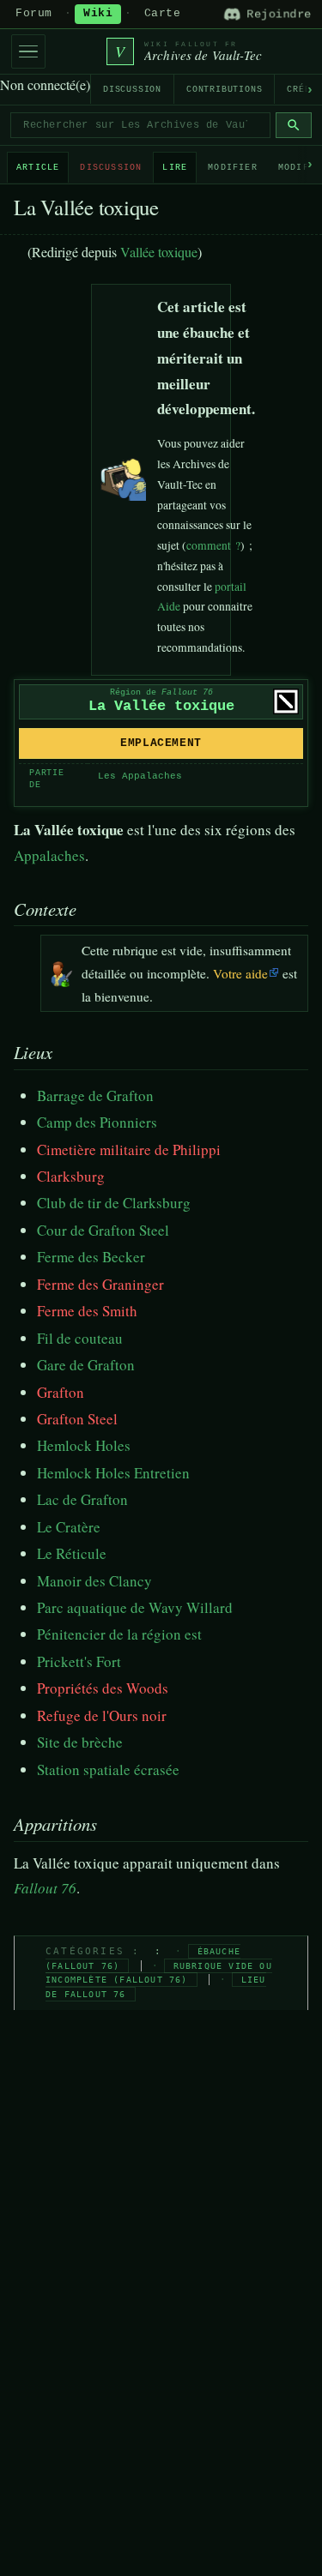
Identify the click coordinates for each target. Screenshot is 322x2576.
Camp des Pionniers (97, 1122)
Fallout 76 (45, 1888)
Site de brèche (80, 1742)
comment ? (213, 545)
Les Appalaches (140, 776)
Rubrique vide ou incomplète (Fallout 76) (159, 1973)
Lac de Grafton (82, 1499)
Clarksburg (71, 1176)
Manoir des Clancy (94, 1581)
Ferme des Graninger (100, 1284)
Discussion (132, 90)
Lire (175, 168)
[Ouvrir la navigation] (28, 51)
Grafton (61, 1392)
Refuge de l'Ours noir (102, 1715)
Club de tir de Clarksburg (114, 1203)
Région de (161, 692)
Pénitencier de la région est (119, 1634)
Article (38, 168)
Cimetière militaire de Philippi (129, 1150)
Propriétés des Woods (103, 1688)
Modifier (233, 168)
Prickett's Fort (79, 1661)
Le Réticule (72, 1553)
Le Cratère (69, 1527)
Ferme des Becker (91, 1257)
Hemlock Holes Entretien (113, 1473)
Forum (34, 14)
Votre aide (240, 973)
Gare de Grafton (86, 1365)
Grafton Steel (77, 1419)
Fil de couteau (80, 1338)
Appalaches (49, 855)
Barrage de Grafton (95, 1095)
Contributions (224, 90)
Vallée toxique (159, 252)
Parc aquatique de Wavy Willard (135, 1607)
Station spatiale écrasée (108, 1769)
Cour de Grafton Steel (103, 1230)
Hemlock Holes (84, 1445)
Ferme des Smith (87, 1311)
